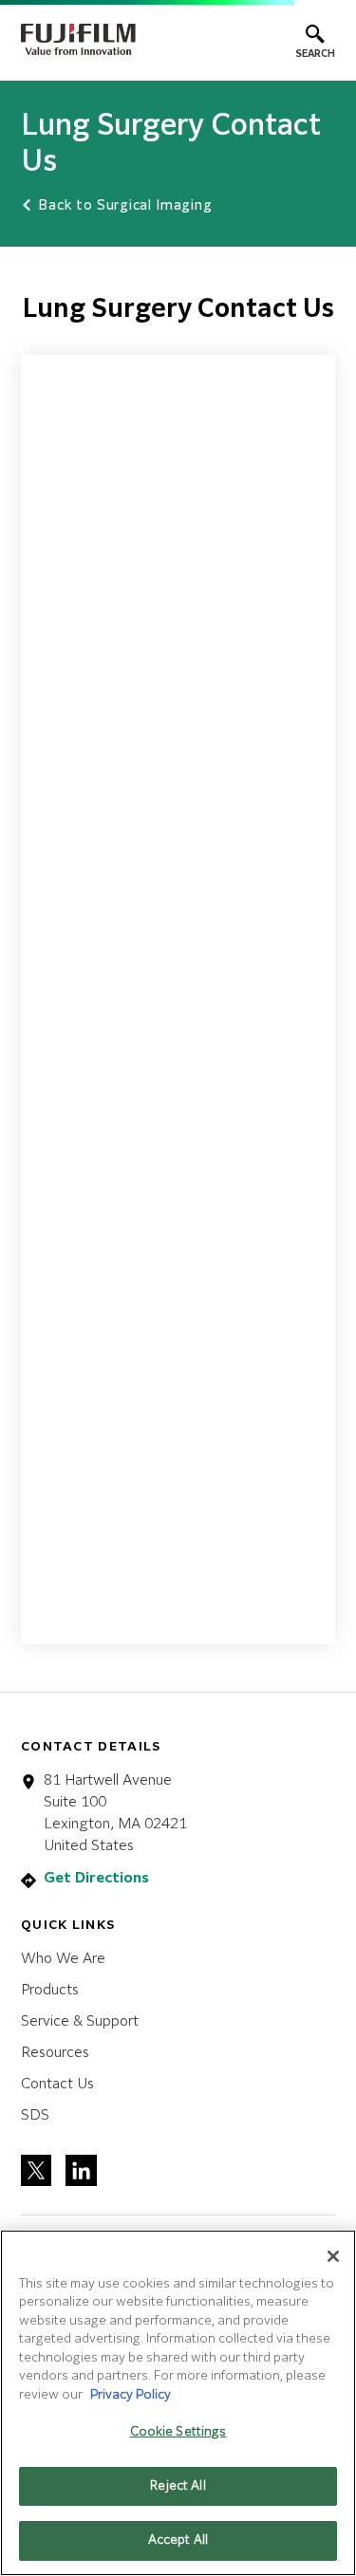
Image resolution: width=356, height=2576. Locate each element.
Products (50, 1990)
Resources (55, 2053)
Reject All (178, 2486)
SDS (35, 2115)
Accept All (178, 2540)
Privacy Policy (131, 2395)
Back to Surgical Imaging (123, 206)
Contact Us (57, 2084)
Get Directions (96, 1878)
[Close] (333, 2256)
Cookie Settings (178, 2432)
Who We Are (63, 1959)
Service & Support (80, 2021)
